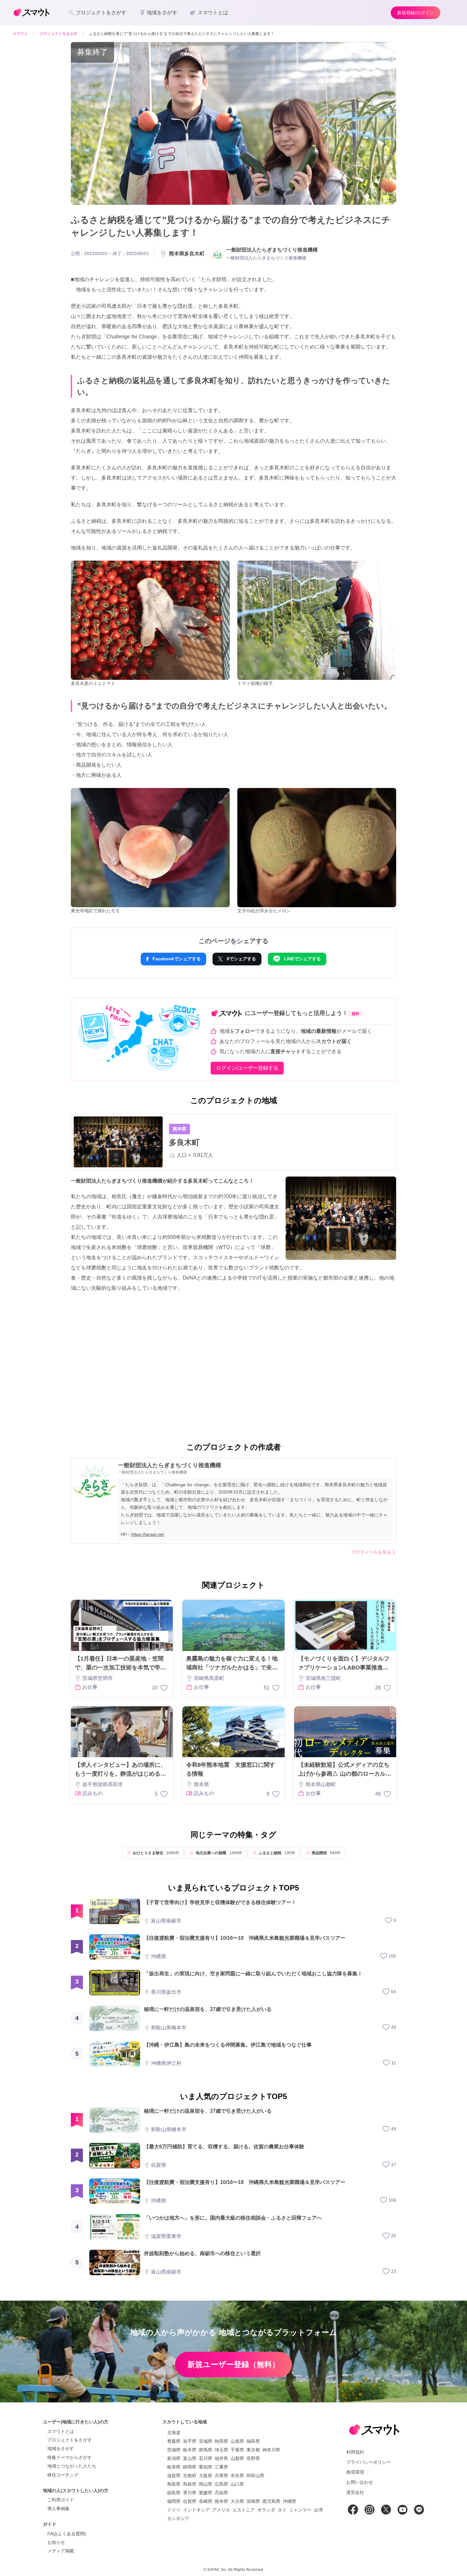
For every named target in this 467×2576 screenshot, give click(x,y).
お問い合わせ (360, 2482)
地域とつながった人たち (72, 2466)
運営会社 (355, 2492)
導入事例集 (58, 2509)
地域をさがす (61, 2448)
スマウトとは (61, 2431)
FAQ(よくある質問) (67, 2534)
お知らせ (56, 2542)
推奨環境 (355, 2472)
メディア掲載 (61, 2551)
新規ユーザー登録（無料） (233, 2364)
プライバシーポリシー (369, 2462)
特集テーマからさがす (70, 2457)
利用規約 (355, 2452)
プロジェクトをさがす (70, 2440)
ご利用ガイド (61, 2500)
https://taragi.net (148, 1534)
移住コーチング (63, 2475)
